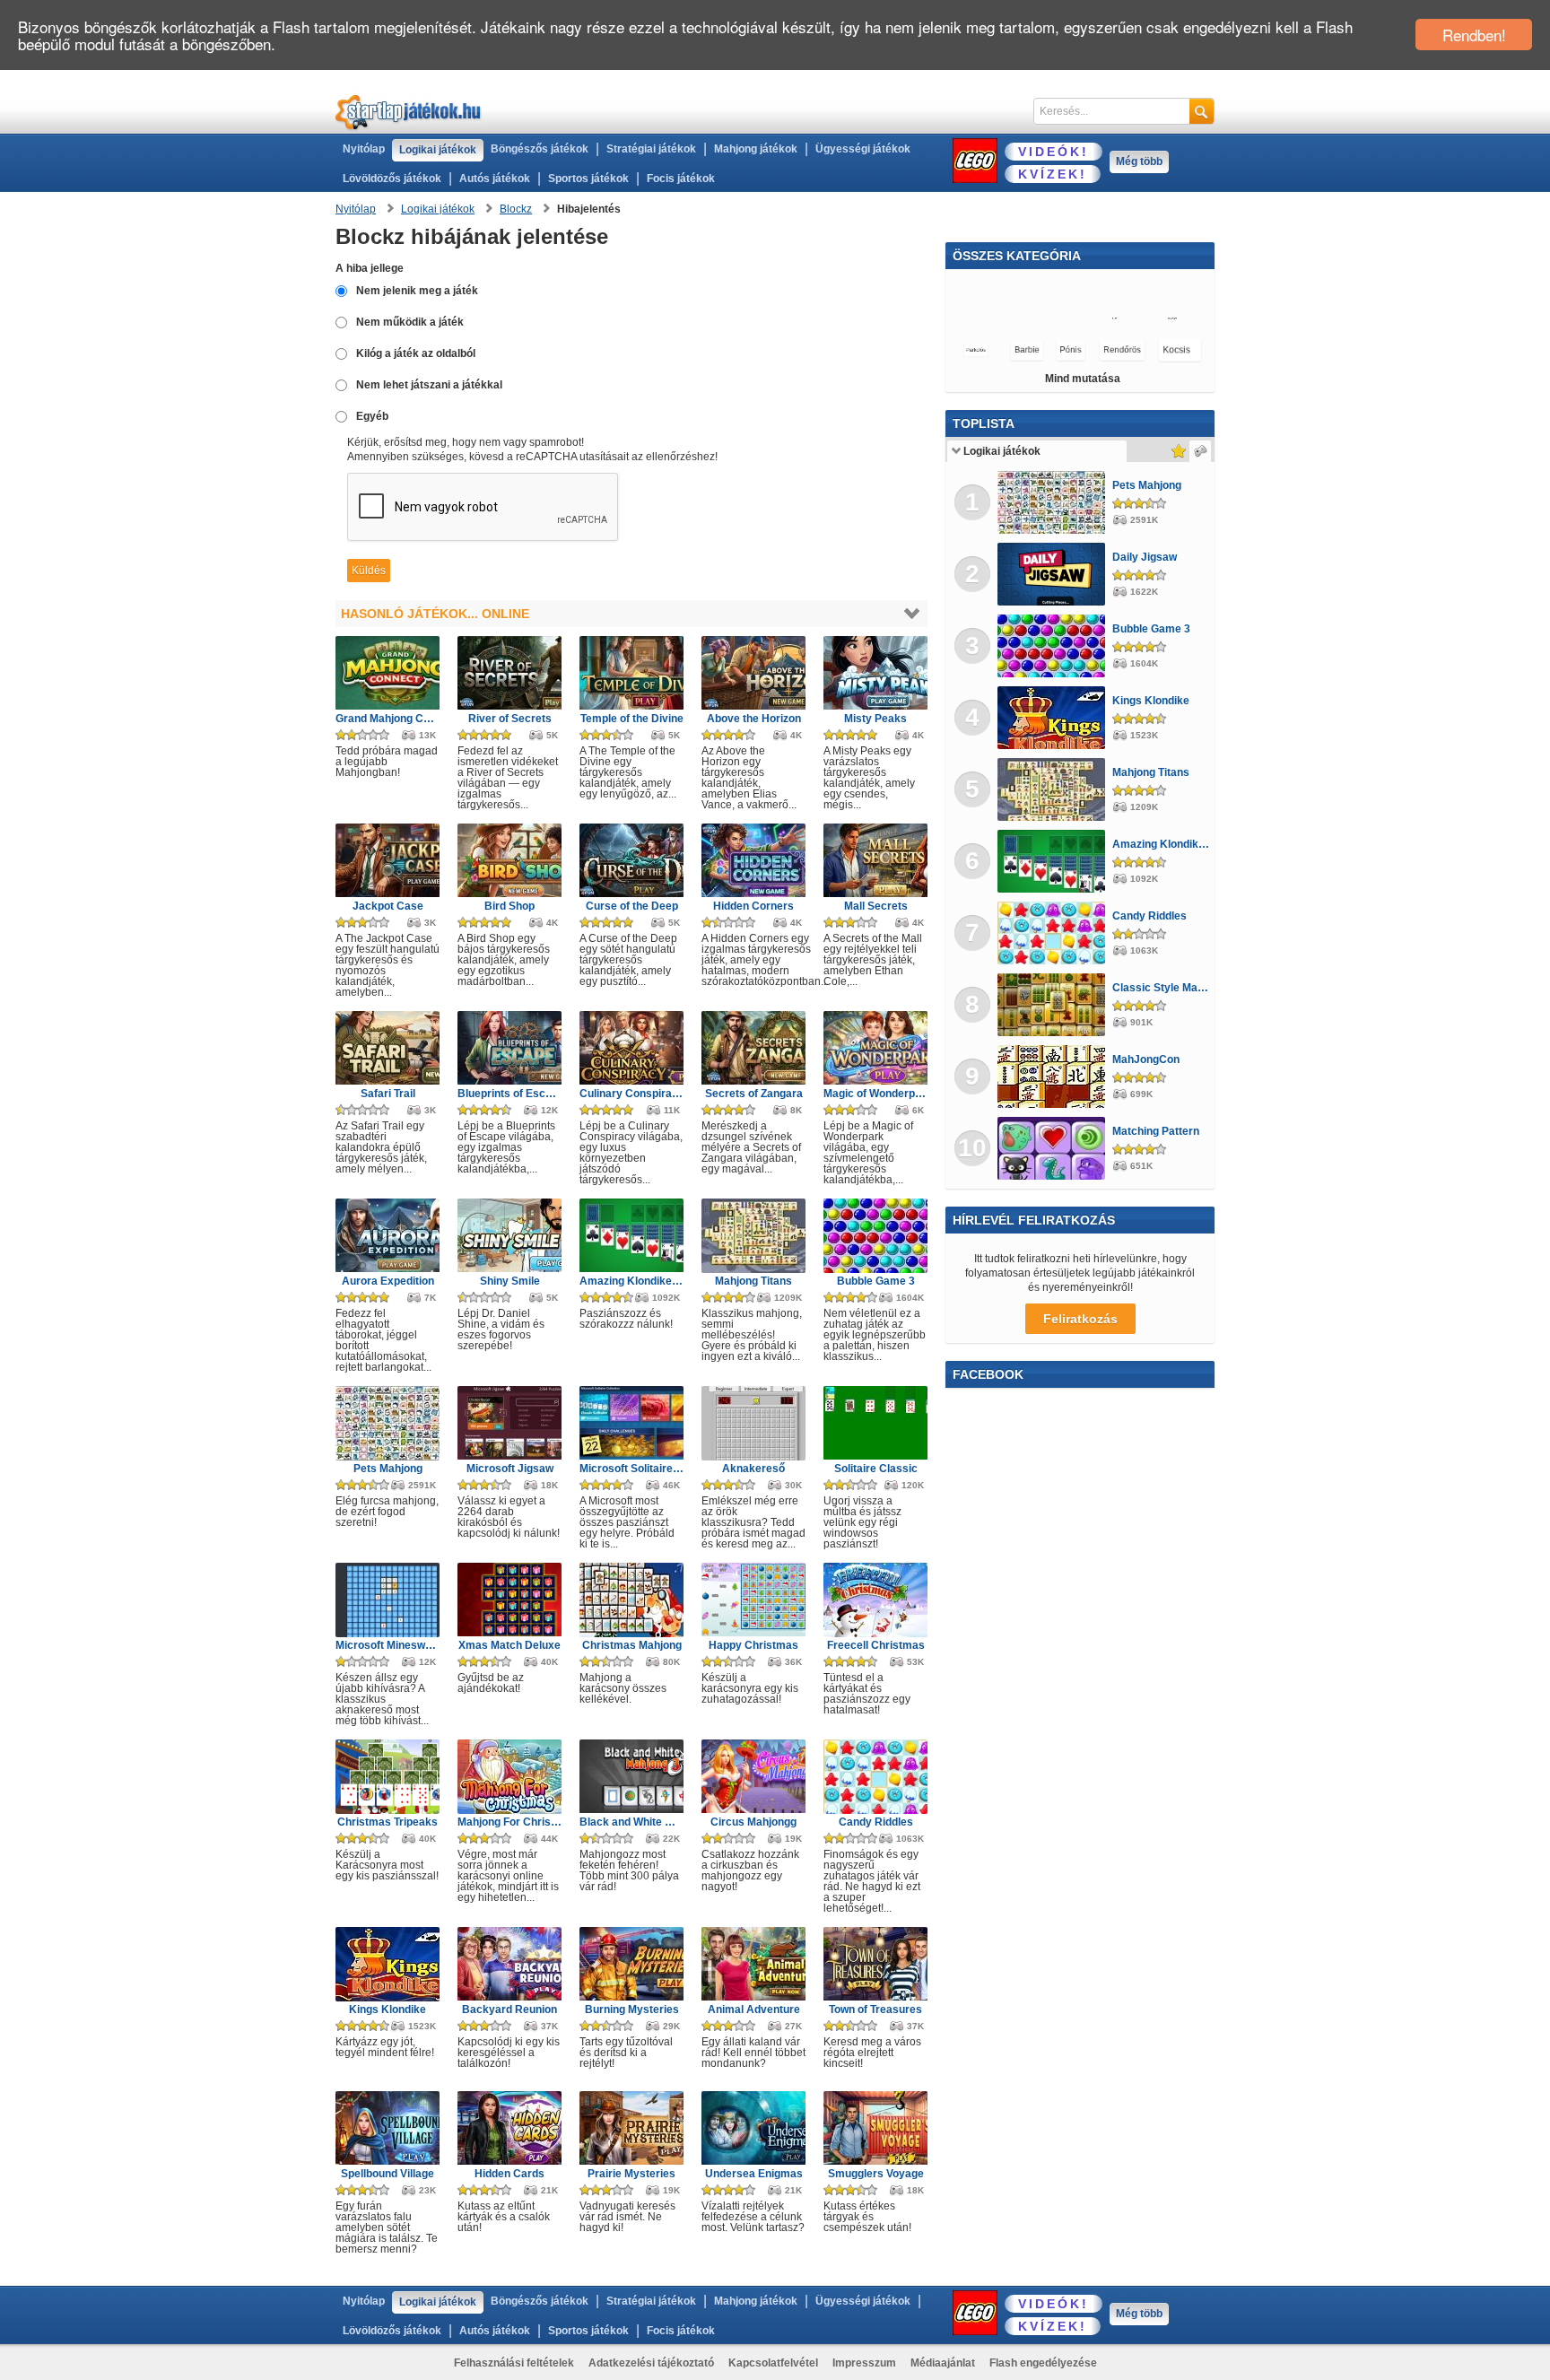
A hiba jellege (370, 268)
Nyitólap (364, 149)
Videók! (1054, 152)
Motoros (1082, 287)
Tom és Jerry (989, 318)
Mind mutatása (1083, 379)
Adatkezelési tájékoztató (651, 2363)
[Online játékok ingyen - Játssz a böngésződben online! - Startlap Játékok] (409, 112)
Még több (1139, 161)
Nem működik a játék (410, 322)
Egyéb (372, 416)
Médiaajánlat (943, 2363)
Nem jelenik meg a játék (417, 291)
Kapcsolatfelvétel (773, 2363)
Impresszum (864, 2363)
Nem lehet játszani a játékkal (429, 385)
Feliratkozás (1080, 1319)
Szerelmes (1161, 287)
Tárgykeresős (1079, 350)
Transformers (997, 287)
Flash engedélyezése (1043, 2363)
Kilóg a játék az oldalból (416, 353)
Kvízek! (1053, 174)
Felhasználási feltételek (514, 2363)
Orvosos (1175, 318)
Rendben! (1474, 35)
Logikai (1058, 318)
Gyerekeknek (991, 350)
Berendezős (1164, 350)
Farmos (1115, 318)
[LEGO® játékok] (975, 161)
